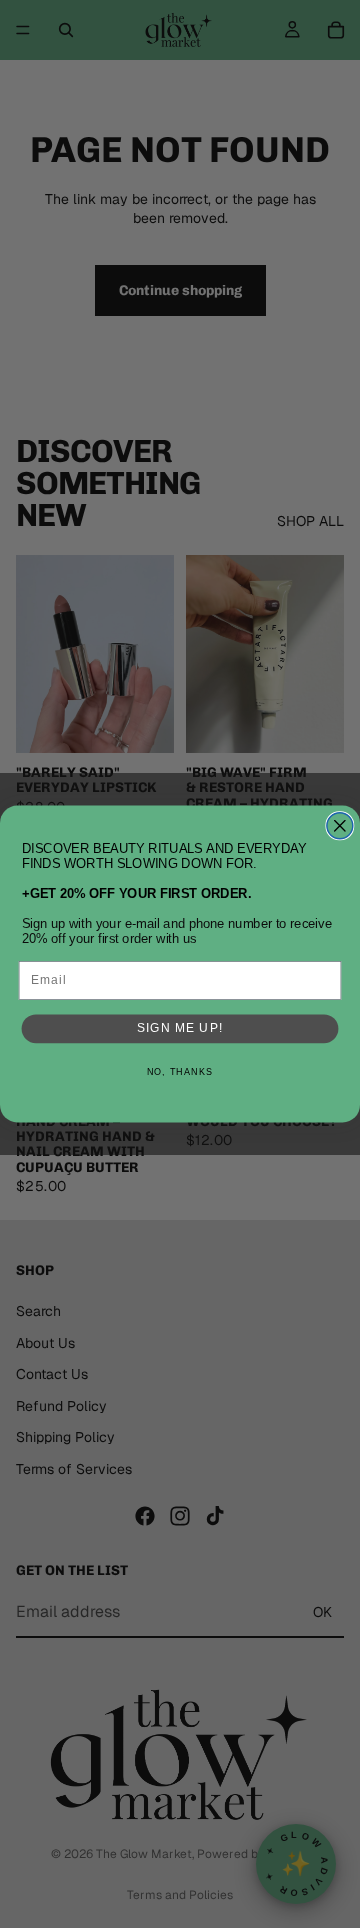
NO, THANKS (180, 1072)
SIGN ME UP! (180, 1028)
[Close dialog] (340, 826)
